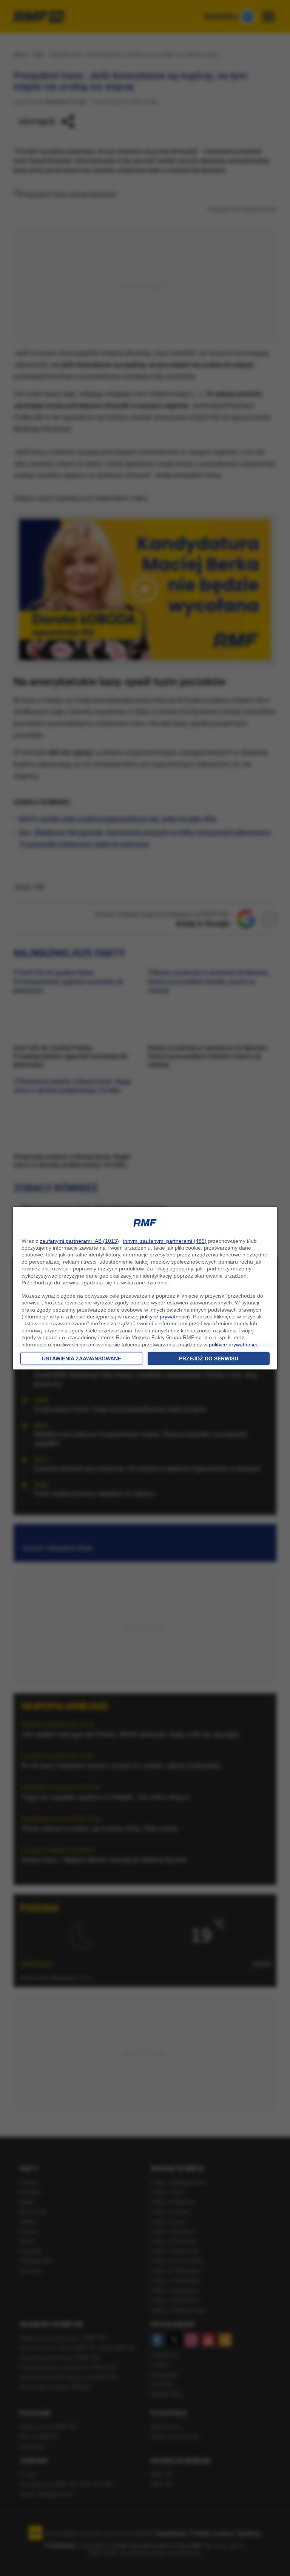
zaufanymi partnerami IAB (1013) (79, 1241)
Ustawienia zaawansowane (82, 1358)
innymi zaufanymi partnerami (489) (165, 1241)
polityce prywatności (164, 1317)
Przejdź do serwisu (209, 1358)
